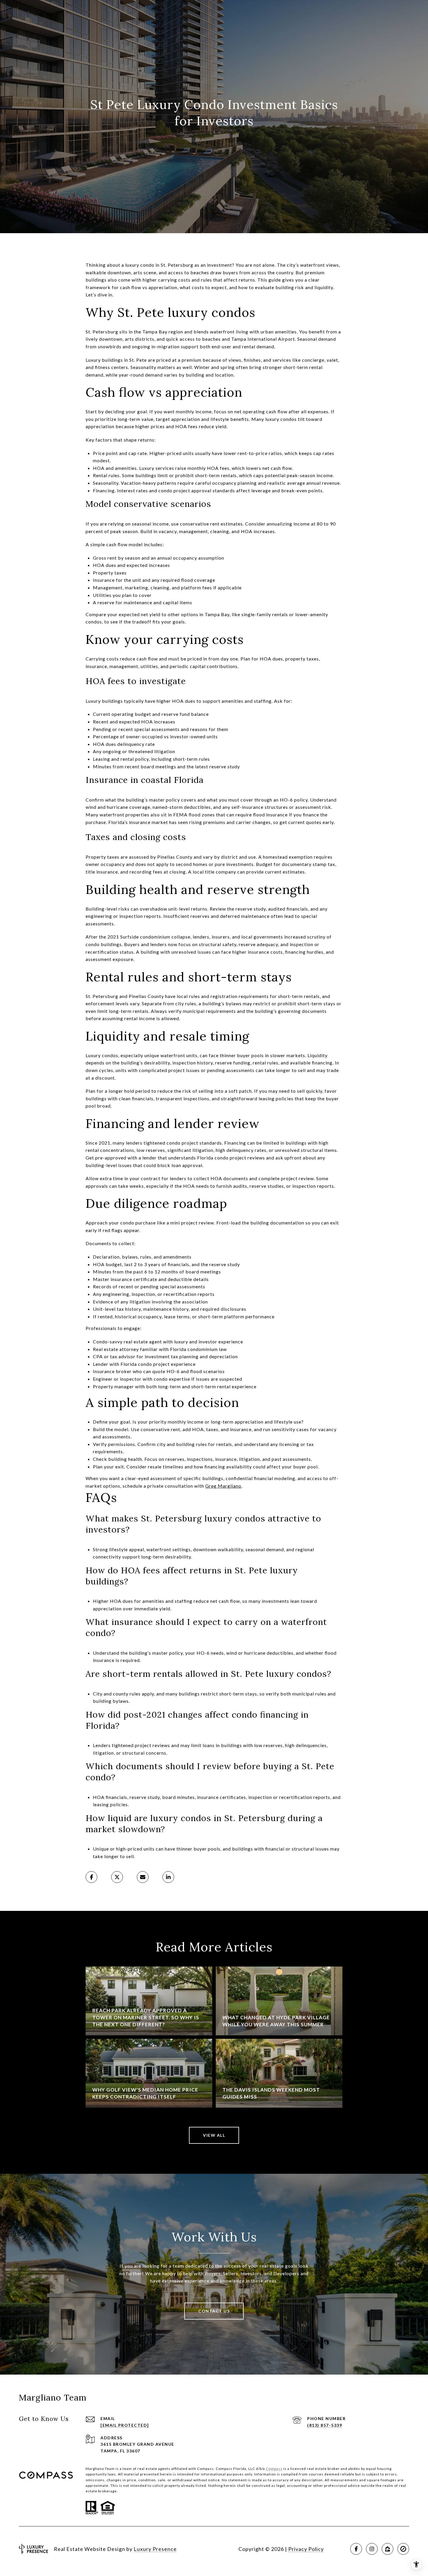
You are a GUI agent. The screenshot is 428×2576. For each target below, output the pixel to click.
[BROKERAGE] (403, 2549)
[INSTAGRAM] (372, 2549)
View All (214, 2135)
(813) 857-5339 (325, 2425)
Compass (274, 2469)
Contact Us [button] (214, 2311)
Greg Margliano (223, 1486)
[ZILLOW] (388, 2549)
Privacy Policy (306, 2549)
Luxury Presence (155, 2549)
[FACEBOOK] (356, 2549)
